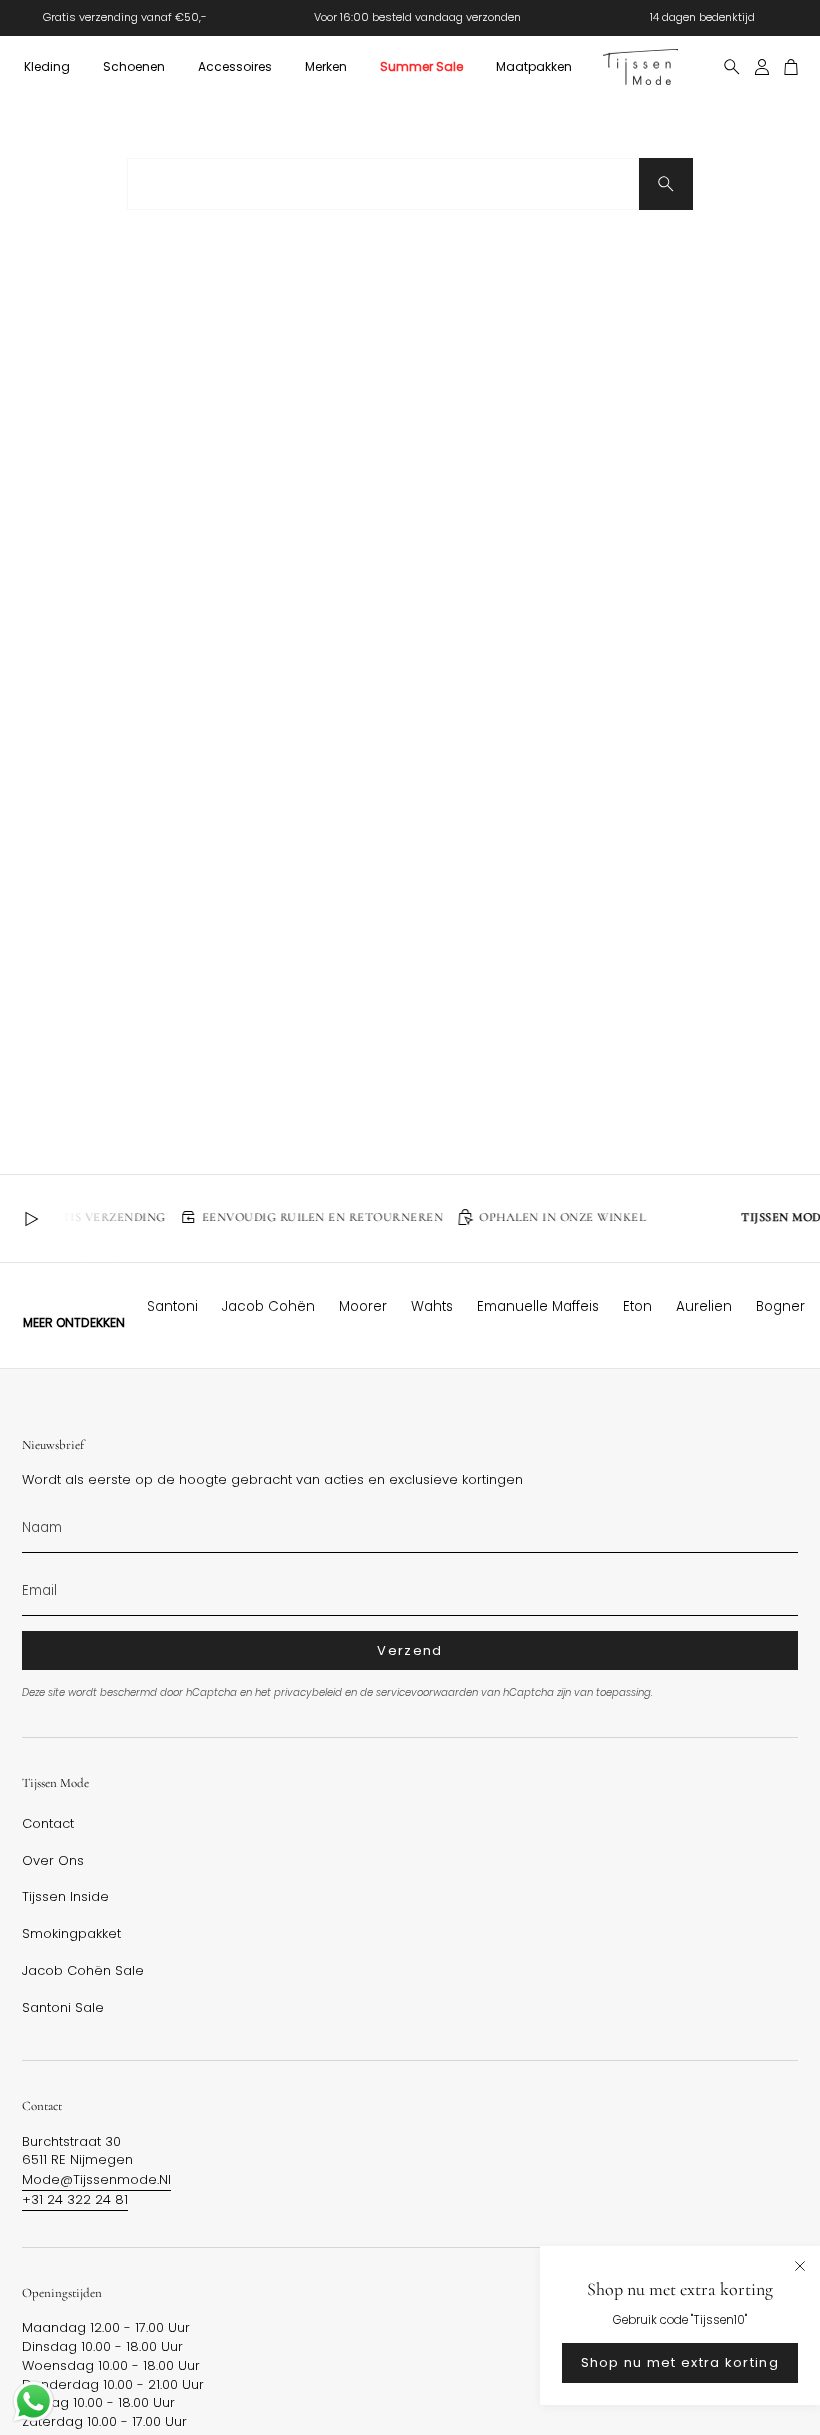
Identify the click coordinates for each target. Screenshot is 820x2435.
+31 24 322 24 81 (75, 2199)
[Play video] (31, 1219)
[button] (46, 67)
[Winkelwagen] (791, 67)
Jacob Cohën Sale (83, 1971)
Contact (48, 1824)
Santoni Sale (63, 2008)
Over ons (53, 1861)
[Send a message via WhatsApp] (33, 2401)
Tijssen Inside (65, 1897)
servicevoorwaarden (427, 1692)
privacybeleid (308, 1692)
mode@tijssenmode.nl (96, 2179)
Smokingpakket (71, 1934)
